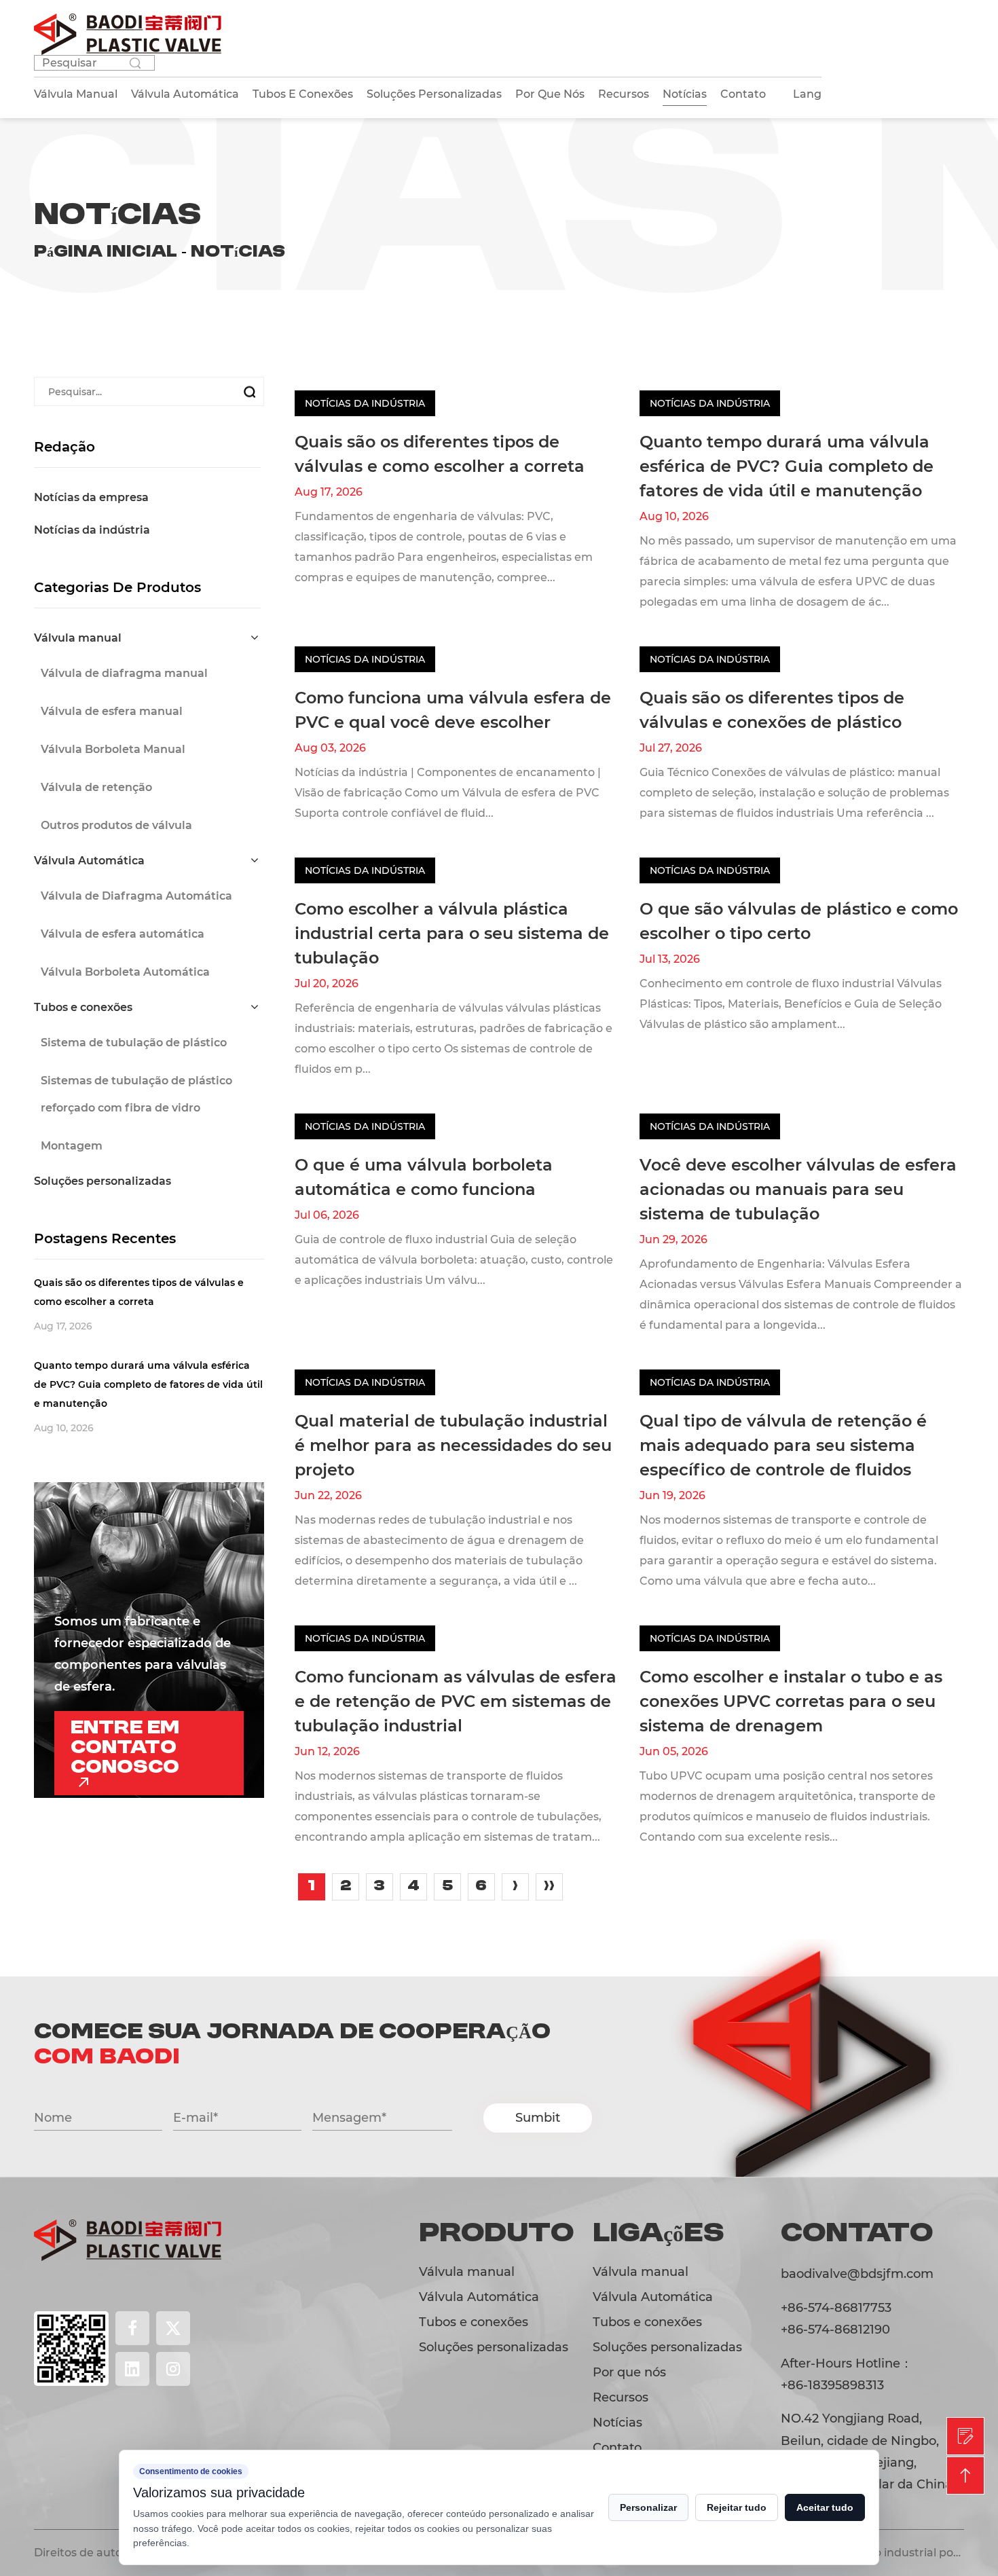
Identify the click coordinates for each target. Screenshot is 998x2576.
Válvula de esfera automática (123, 934)
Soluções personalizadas (103, 1181)
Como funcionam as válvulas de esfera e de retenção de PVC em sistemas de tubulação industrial (456, 1701)
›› (549, 1886)
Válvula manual (78, 638)
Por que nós (550, 94)
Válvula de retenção (96, 787)
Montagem (72, 1146)
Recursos (624, 94)
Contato (743, 94)
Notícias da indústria (92, 530)
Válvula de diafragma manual (124, 673)
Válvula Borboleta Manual (113, 749)
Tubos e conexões (83, 1007)
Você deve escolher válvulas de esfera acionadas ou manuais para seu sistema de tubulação (798, 1189)
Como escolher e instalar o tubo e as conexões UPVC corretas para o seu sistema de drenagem (791, 1701)
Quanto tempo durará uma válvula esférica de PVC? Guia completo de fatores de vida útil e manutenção (787, 466)
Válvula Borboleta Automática (125, 972)
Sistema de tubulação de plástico (134, 1043)
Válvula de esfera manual (112, 711)
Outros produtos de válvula (116, 825)
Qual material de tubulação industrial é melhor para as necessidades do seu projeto (453, 1445)
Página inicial (106, 252)
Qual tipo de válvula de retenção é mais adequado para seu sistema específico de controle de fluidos (783, 1445)
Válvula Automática (89, 861)
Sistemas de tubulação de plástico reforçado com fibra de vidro (136, 1094)
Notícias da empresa (91, 497)
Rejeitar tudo (737, 2507)
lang (807, 94)
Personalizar (648, 2507)
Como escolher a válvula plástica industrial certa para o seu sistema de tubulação (452, 933)
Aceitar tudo (825, 2507)
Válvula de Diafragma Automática (136, 896)
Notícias (685, 94)
